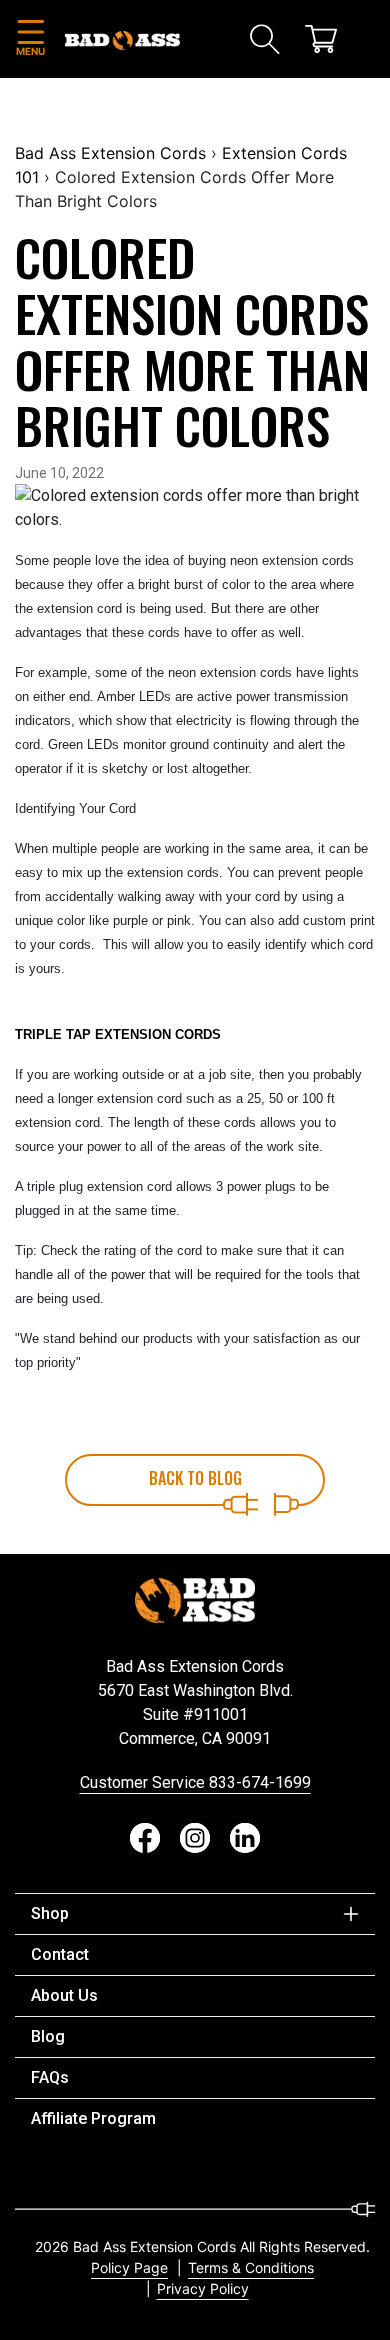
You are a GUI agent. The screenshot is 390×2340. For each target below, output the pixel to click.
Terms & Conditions (251, 2267)
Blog (48, 2036)
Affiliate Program (93, 2118)
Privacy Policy (203, 2288)
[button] (30, 39)
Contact (60, 1954)
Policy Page (129, 2267)
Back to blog (195, 1478)
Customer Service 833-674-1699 (195, 1782)
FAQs (50, 2077)
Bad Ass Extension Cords (110, 153)
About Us (64, 1995)
